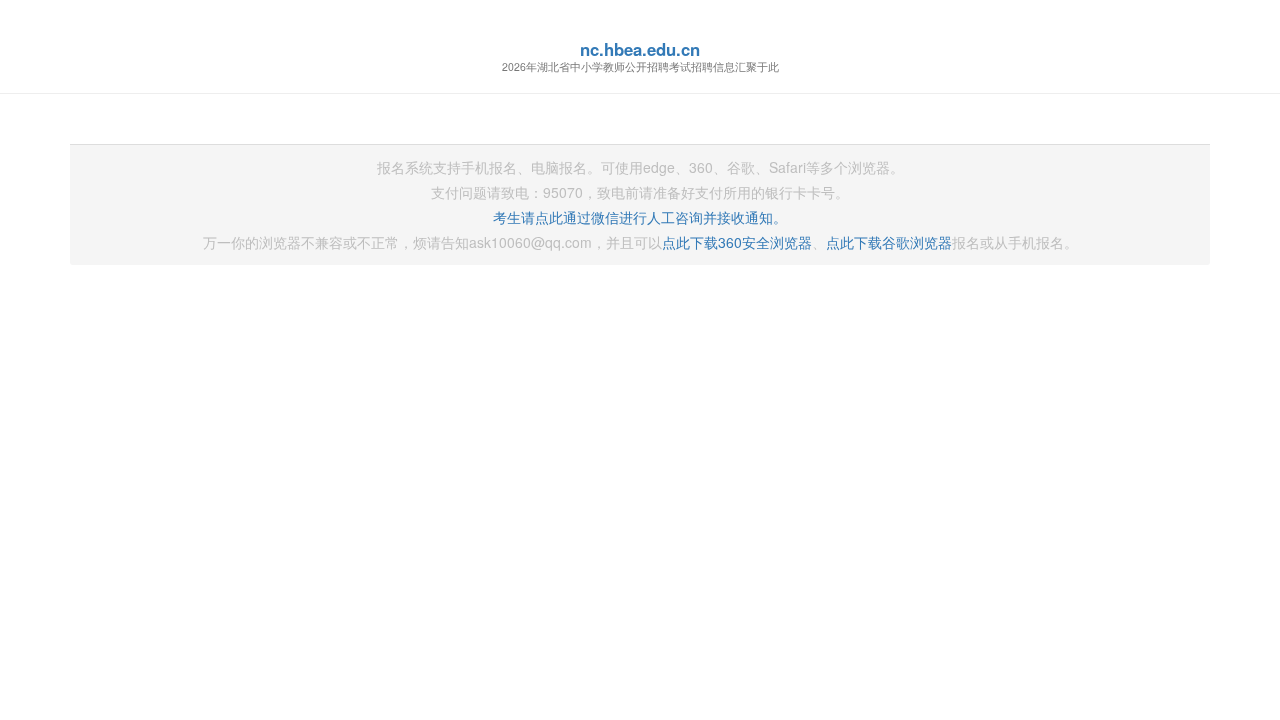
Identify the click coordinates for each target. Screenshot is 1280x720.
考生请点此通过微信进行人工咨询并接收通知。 (640, 217)
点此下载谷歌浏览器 (889, 242)
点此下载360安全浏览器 (737, 242)
